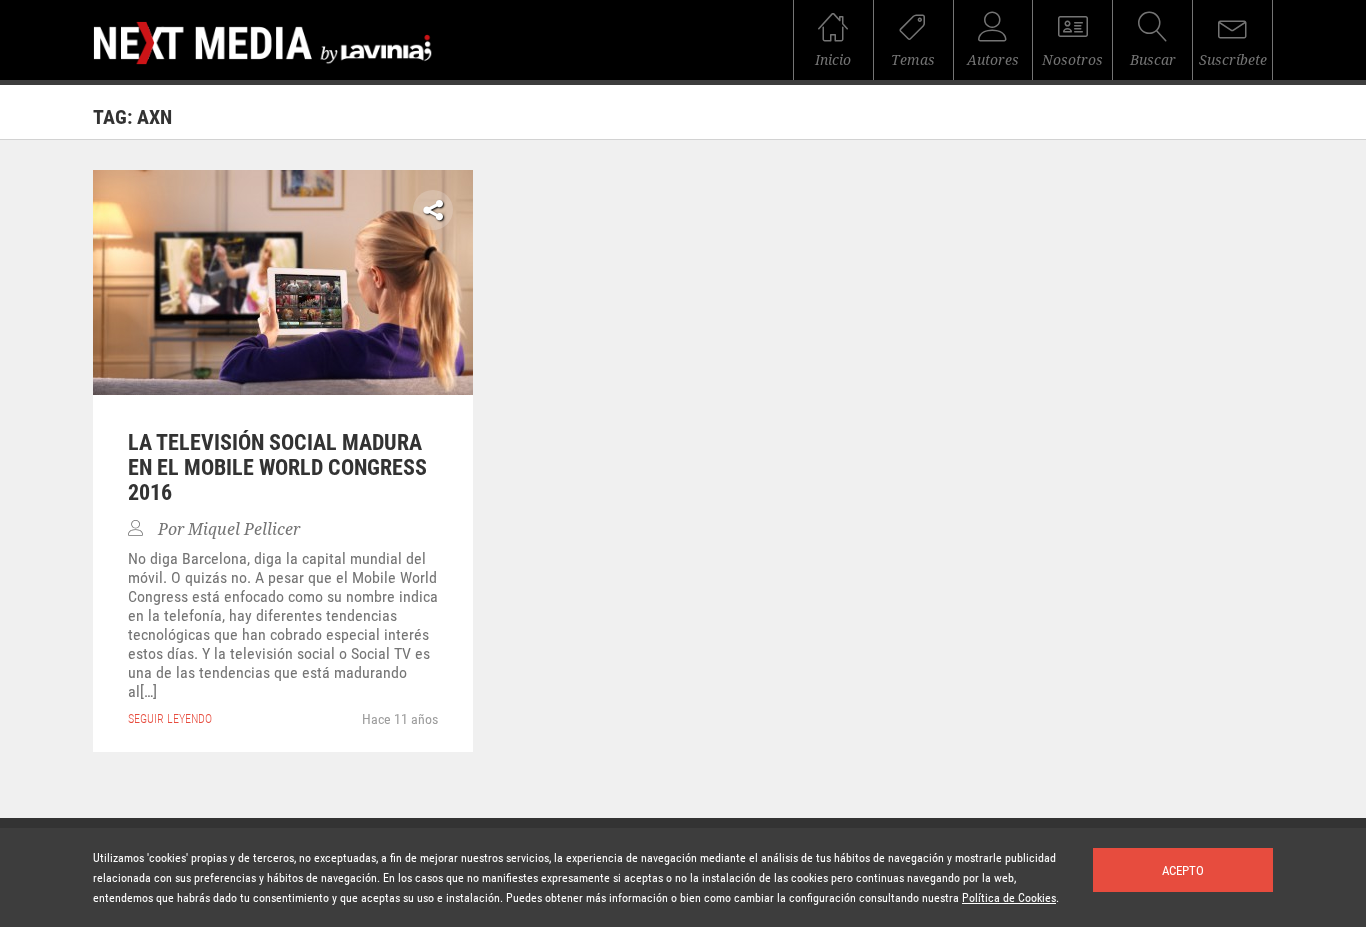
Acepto (1183, 870)
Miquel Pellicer (244, 529)
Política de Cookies (1009, 898)
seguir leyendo (170, 719)
